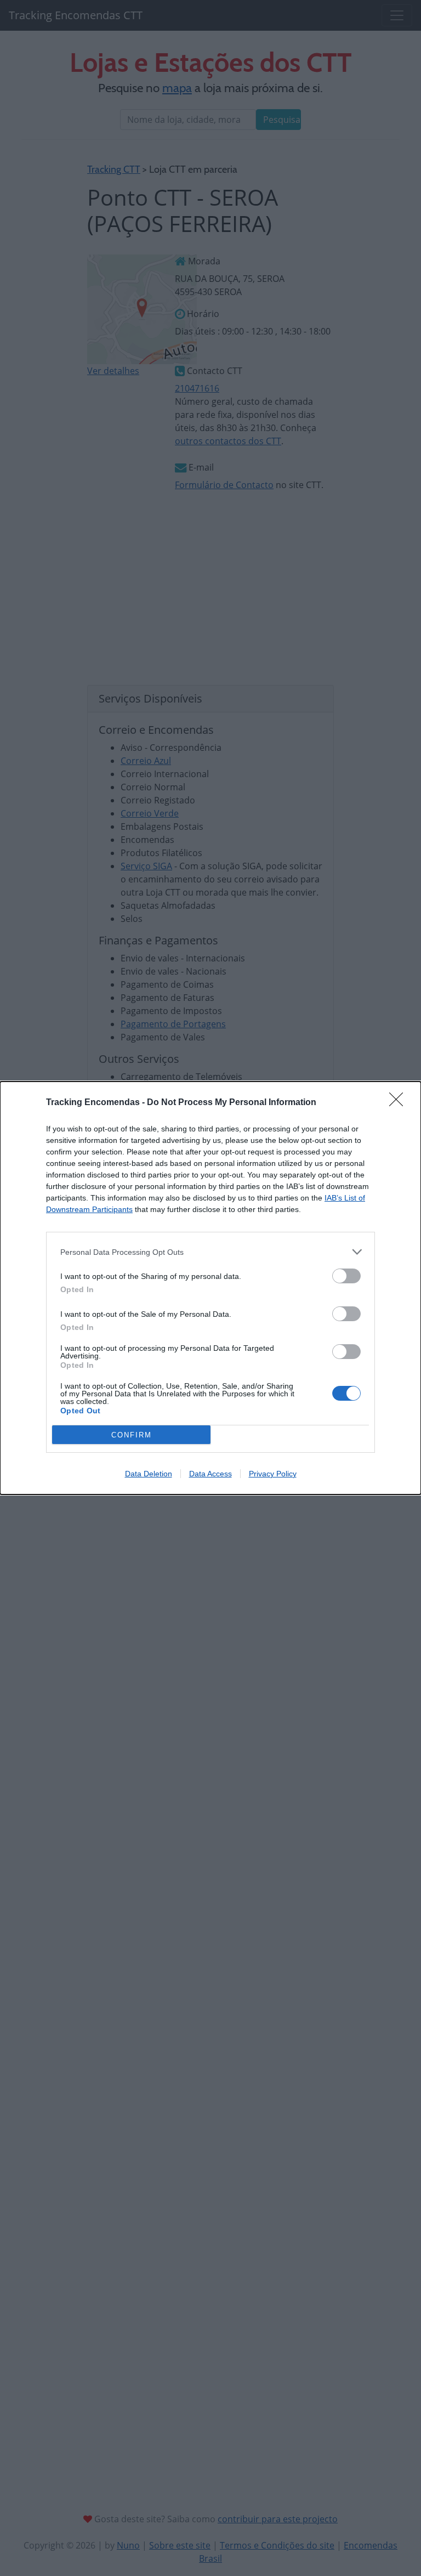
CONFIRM (132, 1435)
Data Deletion (149, 1474)
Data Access (210, 1474)
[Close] (400, 1103)
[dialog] (210, 1288)
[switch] (346, 1276)
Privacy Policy (273, 1474)
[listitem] (210, 1252)
